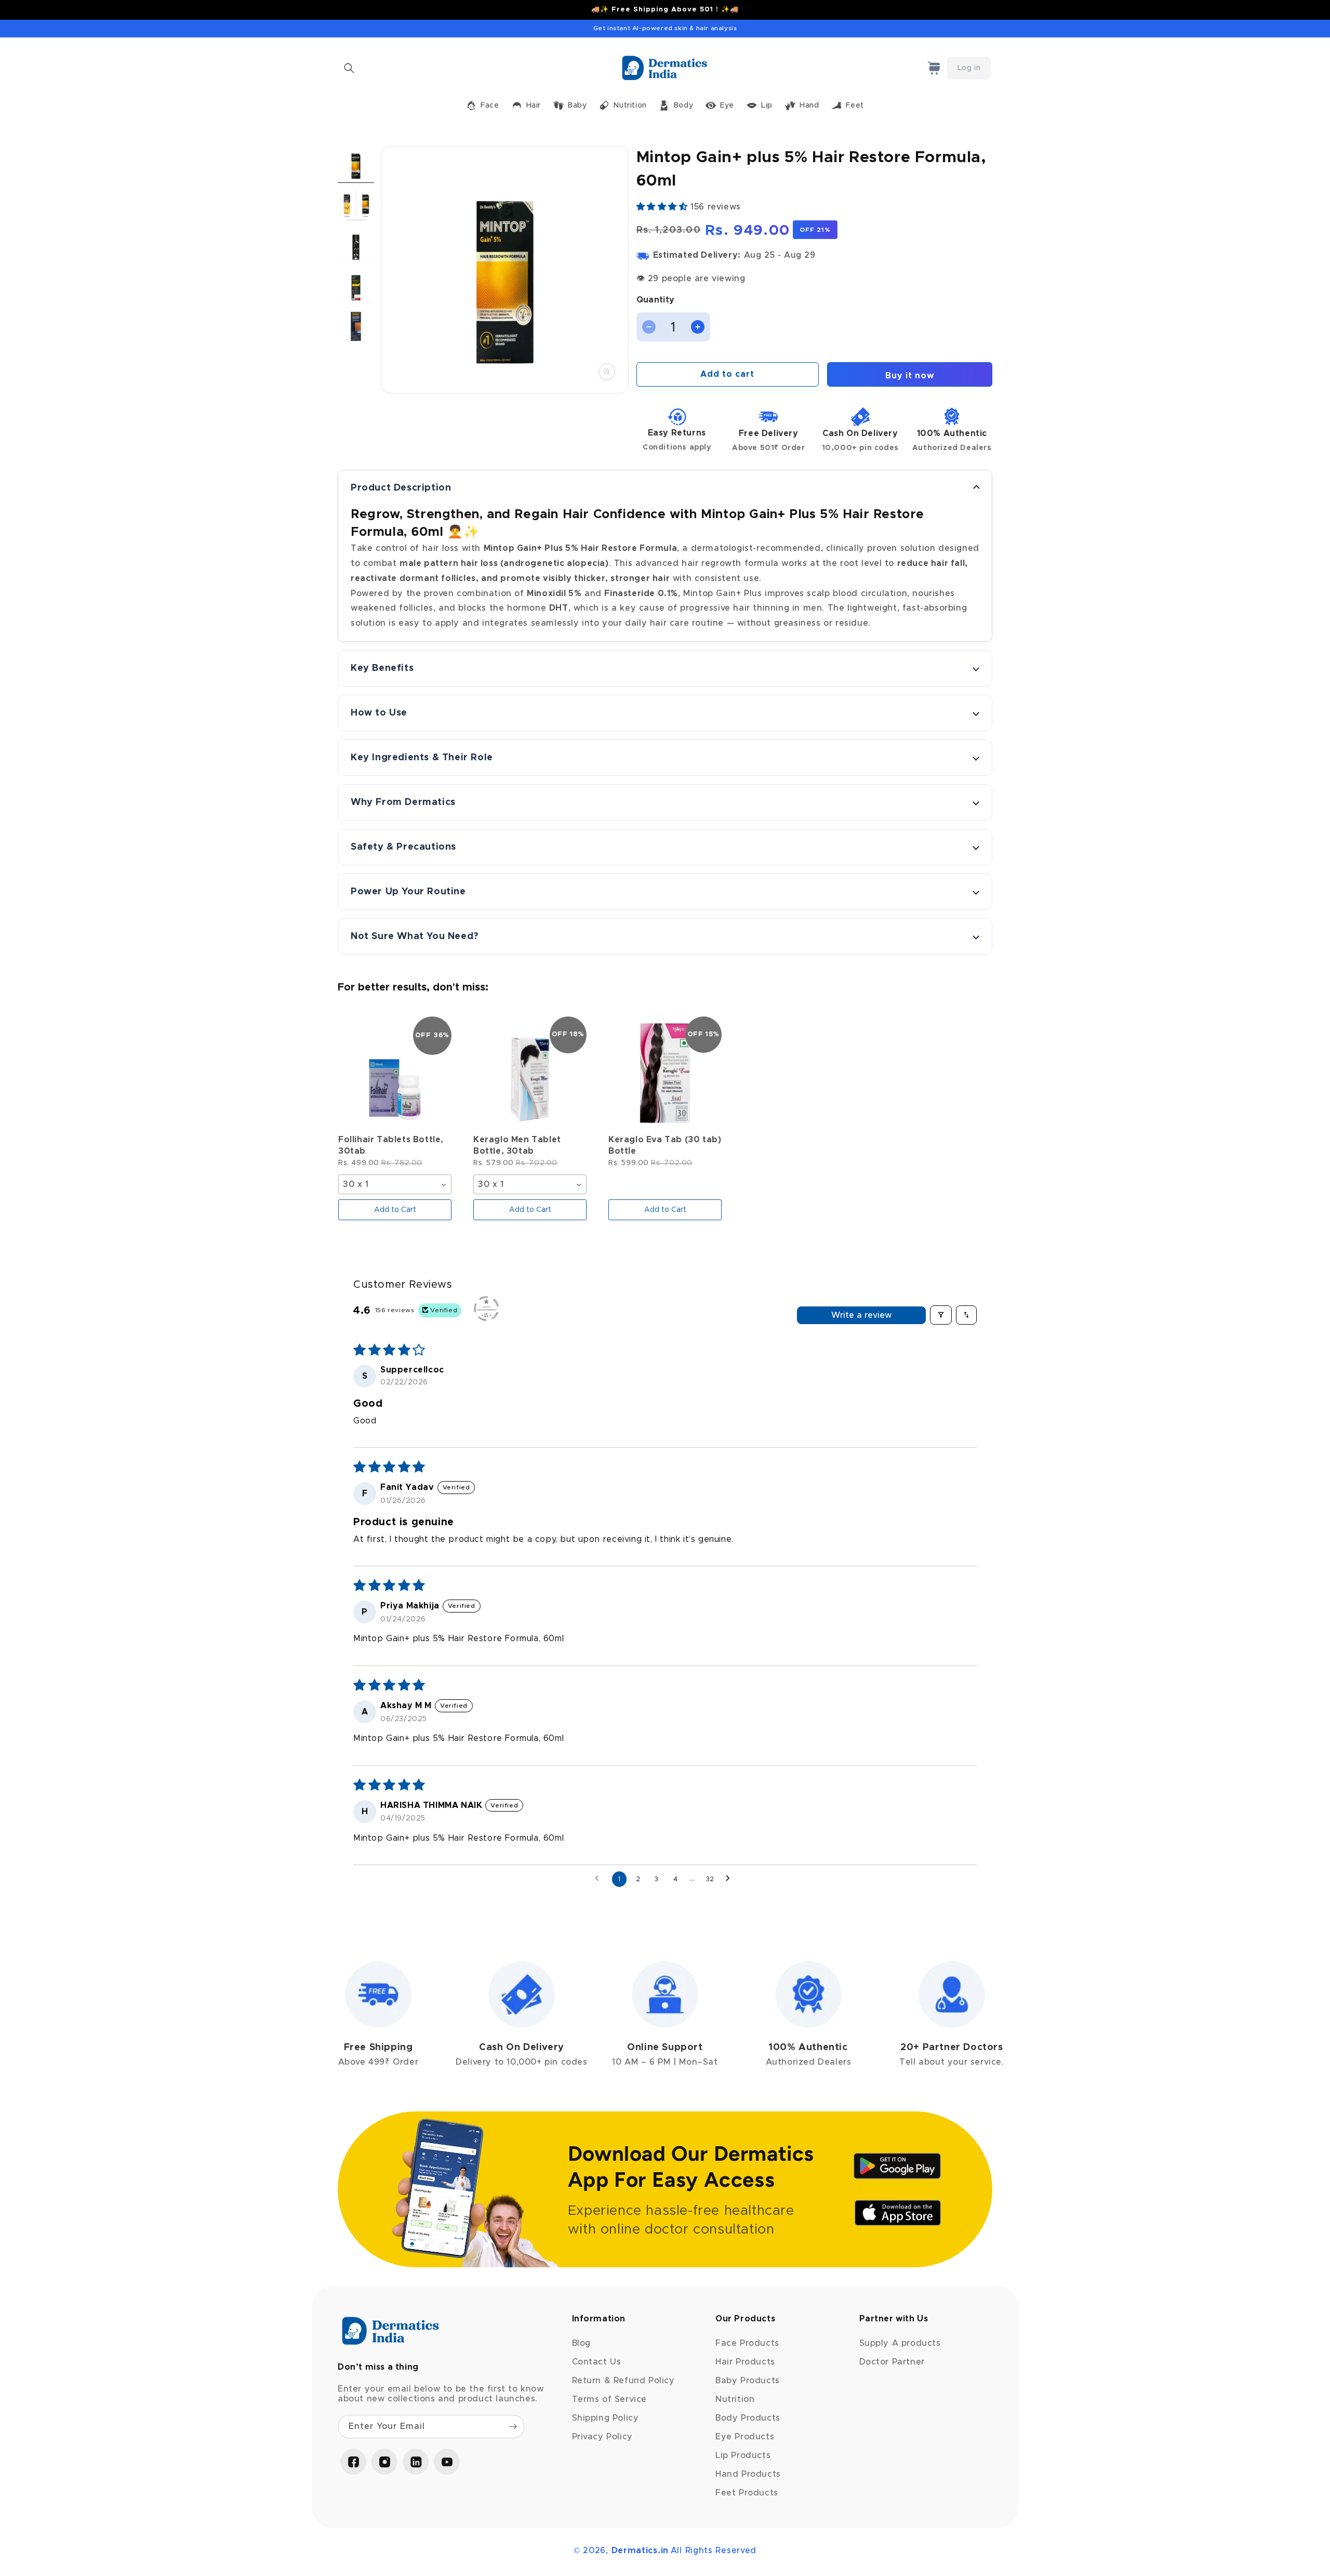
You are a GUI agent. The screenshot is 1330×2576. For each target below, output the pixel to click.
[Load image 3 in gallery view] (356, 245)
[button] (349, 68)
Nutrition (735, 2399)
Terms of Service (610, 2399)
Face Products (747, 2343)
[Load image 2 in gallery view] (356, 205)
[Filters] (941, 1315)
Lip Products (743, 2455)
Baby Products (748, 2381)
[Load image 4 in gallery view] (356, 286)
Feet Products (747, 2493)
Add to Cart (395, 1210)
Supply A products (900, 2343)
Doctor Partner (892, 2362)
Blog (581, 2343)
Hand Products (748, 2474)
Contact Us (597, 2362)
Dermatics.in (640, 2551)
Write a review (861, 1315)
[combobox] (395, 1185)
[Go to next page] (730, 1879)
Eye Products (745, 2437)
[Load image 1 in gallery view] (356, 164)
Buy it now (910, 376)
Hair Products (745, 2362)
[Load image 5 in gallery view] (356, 326)
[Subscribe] (513, 2427)
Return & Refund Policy (623, 2381)
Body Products (748, 2418)
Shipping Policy (606, 2418)
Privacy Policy (602, 2437)
